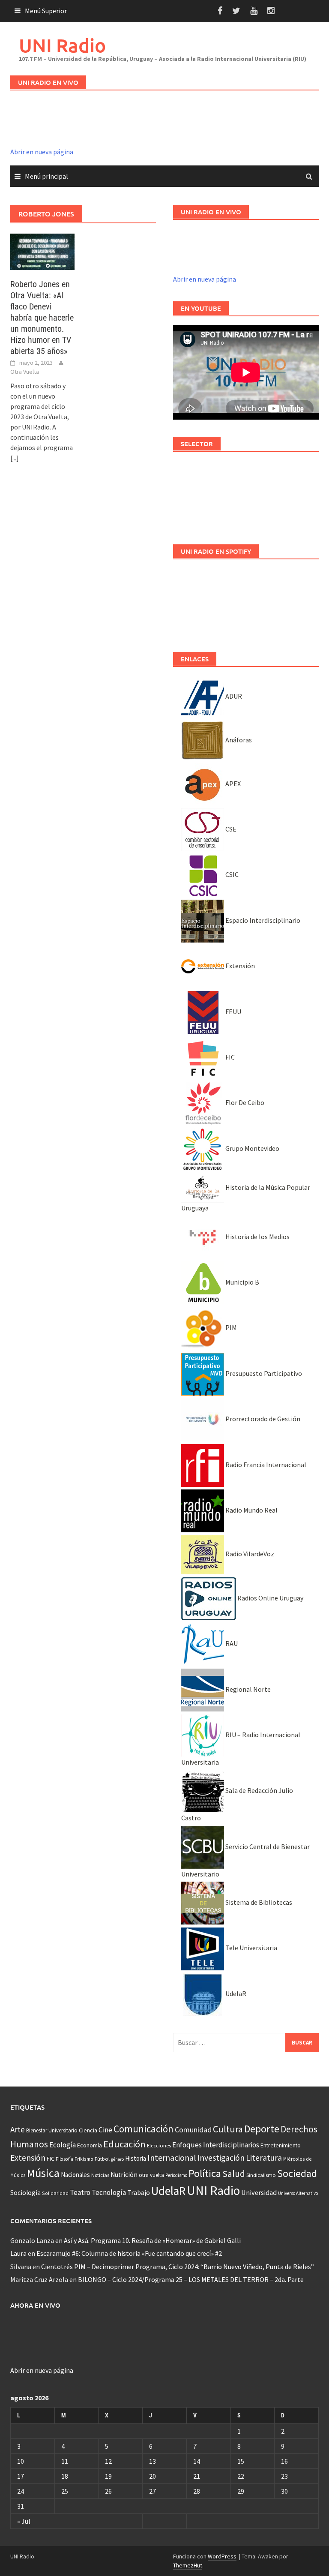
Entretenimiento (281, 2145)
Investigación (221, 2158)
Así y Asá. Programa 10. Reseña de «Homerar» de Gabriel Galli (152, 2240)
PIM (230, 1327)
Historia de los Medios (257, 1237)
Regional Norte (247, 1689)
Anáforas (238, 740)
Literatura (264, 2158)
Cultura (228, 2129)
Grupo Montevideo (252, 1148)
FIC (229, 1057)
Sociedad (297, 2173)
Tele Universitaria (251, 1948)
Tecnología (109, 2192)
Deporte (262, 2129)
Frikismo (84, 2159)
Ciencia (88, 2130)
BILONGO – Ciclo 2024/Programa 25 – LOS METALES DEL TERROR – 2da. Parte (191, 2279)
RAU (231, 1643)
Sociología (25, 2193)
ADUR (233, 696)
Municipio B (242, 1282)
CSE (230, 829)
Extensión (239, 966)
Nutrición (124, 2175)
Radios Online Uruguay (270, 1598)
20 (153, 2476)
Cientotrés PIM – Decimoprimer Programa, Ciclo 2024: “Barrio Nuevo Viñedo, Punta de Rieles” (178, 2267)
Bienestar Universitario (52, 2130)
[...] (15, 458)
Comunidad (193, 2130)
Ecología (63, 2145)
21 (197, 2476)
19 (108, 2476)
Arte (18, 2129)
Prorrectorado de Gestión (262, 1419)
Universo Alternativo (298, 2193)
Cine (105, 2130)
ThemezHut (188, 2565)
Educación (124, 2144)
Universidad (259, 2192)
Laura (18, 2253)
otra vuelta (151, 2175)
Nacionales (75, 2175)
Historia (136, 2158)
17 (21, 2476)
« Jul (24, 2521)
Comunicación (144, 2129)
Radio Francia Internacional (265, 1465)
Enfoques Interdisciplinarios (216, 2145)
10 (21, 2461)
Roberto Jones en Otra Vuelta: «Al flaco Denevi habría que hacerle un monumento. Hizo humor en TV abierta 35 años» (42, 318)
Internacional (172, 2157)
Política (205, 2173)
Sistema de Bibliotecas (258, 1902)
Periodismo (176, 2175)
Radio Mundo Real (251, 1510)
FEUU (233, 1012)
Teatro (80, 2192)
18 (65, 2476)
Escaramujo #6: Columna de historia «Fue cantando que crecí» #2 (129, 2253)
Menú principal (46, 176)
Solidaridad (55, 2193)
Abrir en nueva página (42, 152)
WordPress (222, 2556)
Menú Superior (46, 11)
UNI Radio (62, 45)
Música (43, 2173)
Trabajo (139, 2192)
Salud (234, 2174)
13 (153, 2461)
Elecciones (159, 2145)
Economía (90, 2145)
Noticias (100, 2175)
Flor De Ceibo (244, 1102)
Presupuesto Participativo (263, 1373)
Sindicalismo (261, 2175)
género (117, 2159)
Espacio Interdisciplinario (262, 920)
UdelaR (235, 1994)
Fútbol (102, 2159)
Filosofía (64, 2159)
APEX (232, 784)
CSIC (231, 874)
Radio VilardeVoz (249, 1554)
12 (108, 2461)
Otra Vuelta (25, 372)
